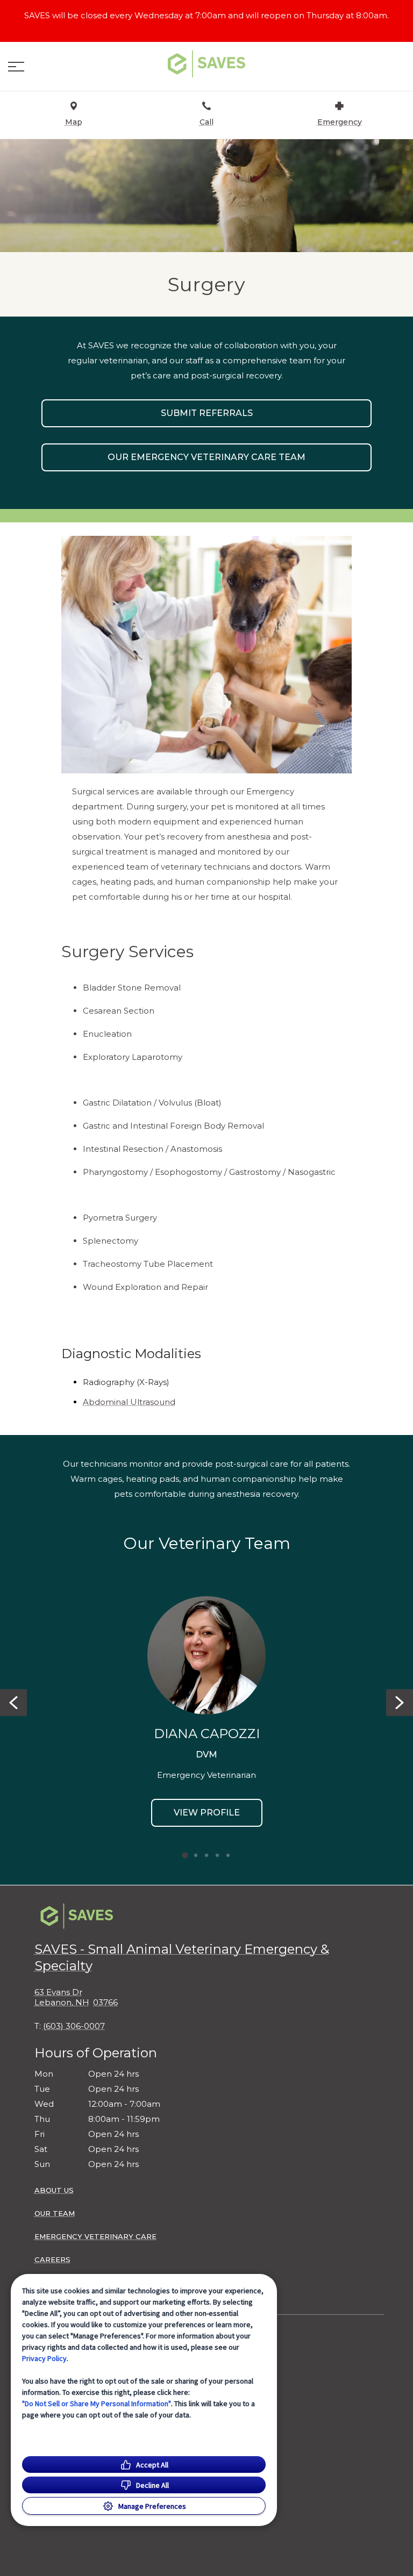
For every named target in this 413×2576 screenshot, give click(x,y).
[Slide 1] (185, 1855)
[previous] (13, 1703)
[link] (206, 64)
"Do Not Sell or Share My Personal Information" (97, 2403)
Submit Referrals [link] (207, 413)
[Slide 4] (217, 1855)
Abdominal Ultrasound (129, 1402)
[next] (400, 1703)
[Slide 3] (206, 1855)
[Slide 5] (228, 1855)
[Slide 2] (196, 1855)
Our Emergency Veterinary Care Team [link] (206, 457)
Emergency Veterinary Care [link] (95, 2236)
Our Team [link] (55, 2213)
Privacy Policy (44, 2358)
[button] (16, 67)
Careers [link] (52, 2259)
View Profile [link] (207, 1813)
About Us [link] (54, 2190)
